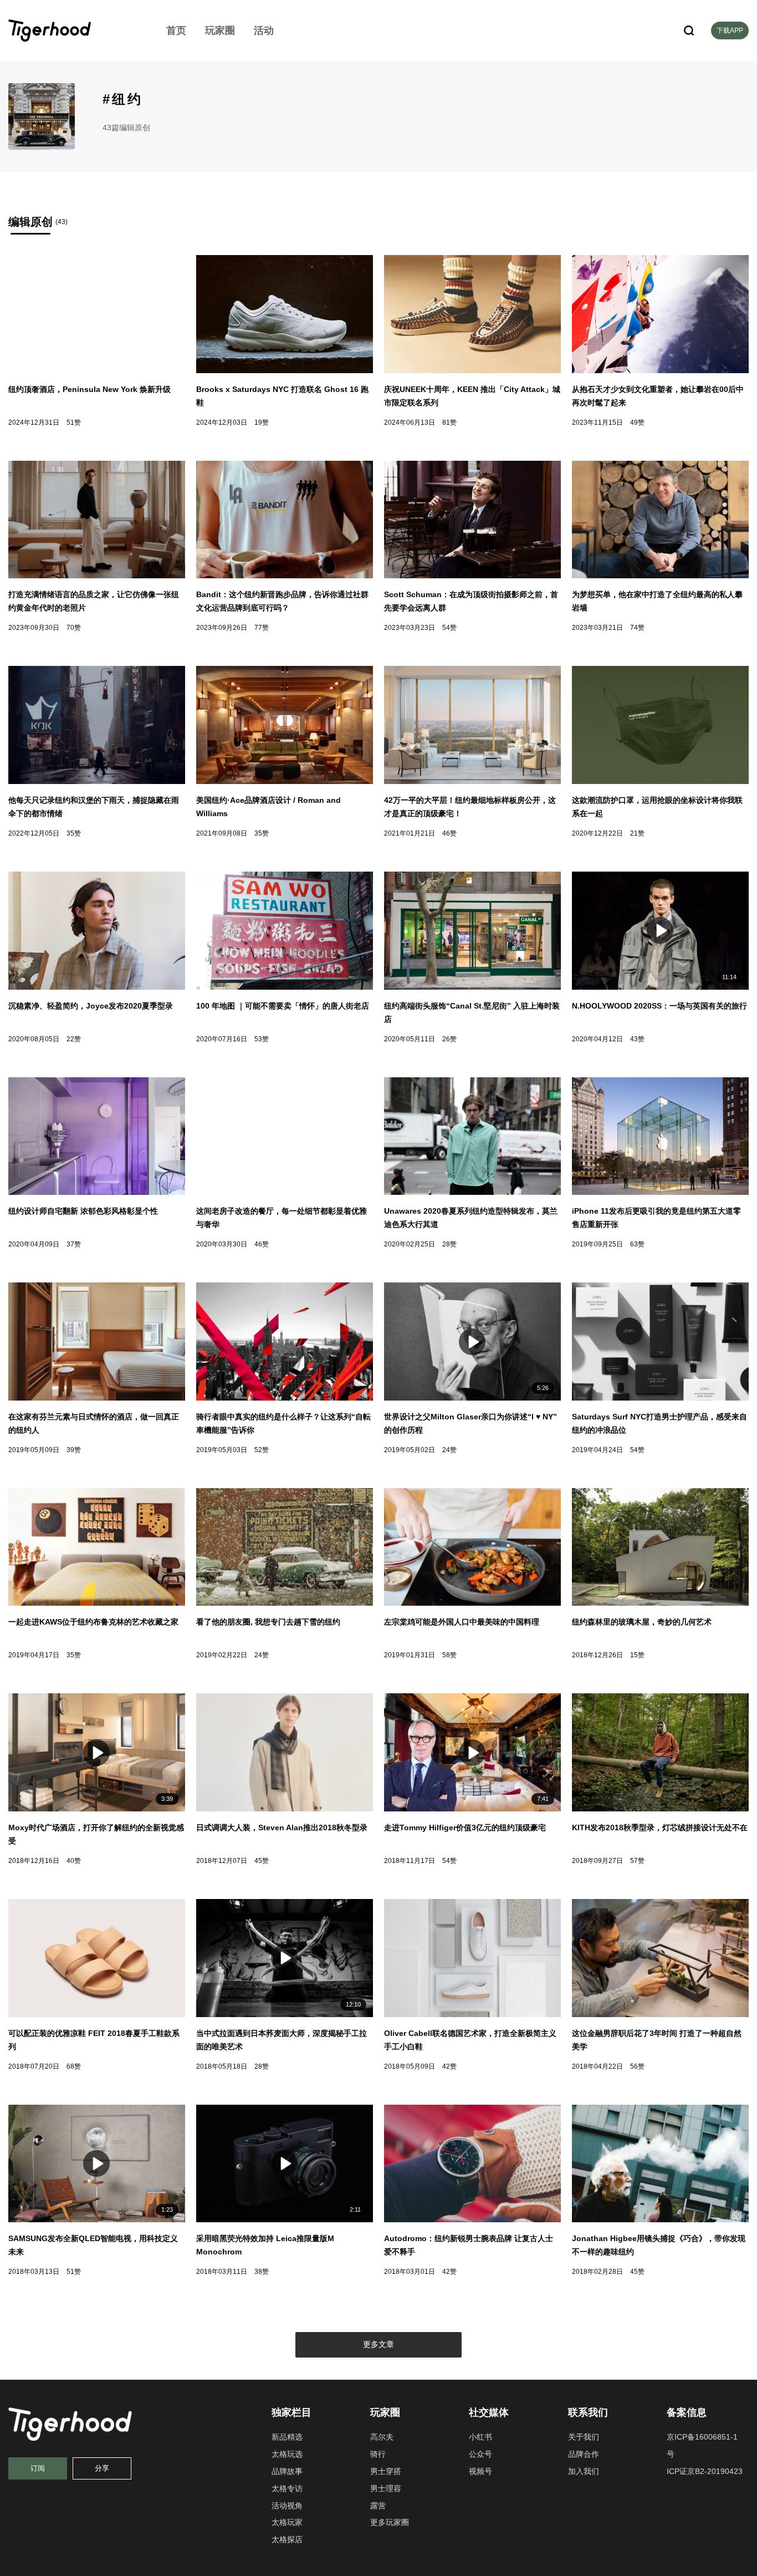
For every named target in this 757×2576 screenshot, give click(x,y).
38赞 (262, 2272)
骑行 (378, 2454)
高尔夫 (382, 2437)
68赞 (74, 2066)
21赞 (637, 833)
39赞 (74, 1450)
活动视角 (287, 2506)
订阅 (38, 2468)
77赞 (262, 628)
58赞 (449, 1655)
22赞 (74, 1039)
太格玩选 (287, 2454)
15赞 (637, 1655)
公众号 (480, 2454)
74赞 (637, 628)
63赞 (637, 1244)
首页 (176, 30)
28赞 (449, 1244)
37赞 (74, 1244)
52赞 (262, 1450)
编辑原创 (30, 222)
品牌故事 (287, 2471)
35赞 (74, 833)
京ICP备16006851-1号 (702, 2445)
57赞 (637, 1861)
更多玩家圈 (390, 2522)
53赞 (262, 1039)
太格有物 (75, 30)
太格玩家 (287, 2522)
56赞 (637, 2066)
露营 (378, 2506)
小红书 (480, 2437)
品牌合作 (584, 2454)
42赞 (449, 2066)
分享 (102, 2468)
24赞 (449, 1450)
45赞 (262, 1861)
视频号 (480, 2471)
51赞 (74, 422)
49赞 (637, 422)
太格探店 (287, 2539)
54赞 (449, 628)
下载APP (730, 30)
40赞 (74, 1861)
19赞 (262, 422)
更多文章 (378, 2344)
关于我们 (584, 2437)
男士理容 (386, 2488)
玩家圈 (220, 30)
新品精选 (287, 2437)
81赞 (449, 422)
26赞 (449, 1039)
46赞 (449, 833)
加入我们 (584, 2471)
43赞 (637, 1039)
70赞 (74, 628)
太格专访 (287, 2488)
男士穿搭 (386, 2471)
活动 (264, 30)
